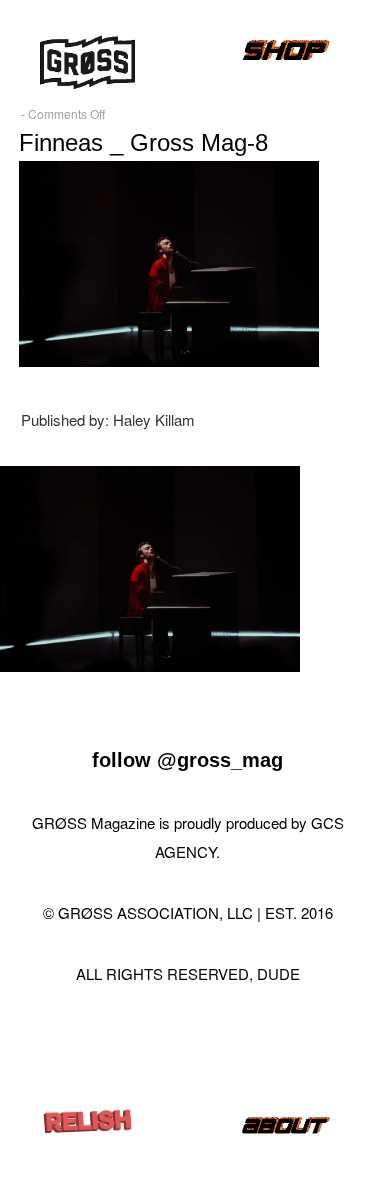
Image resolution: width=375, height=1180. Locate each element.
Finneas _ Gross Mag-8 (143, 142)
